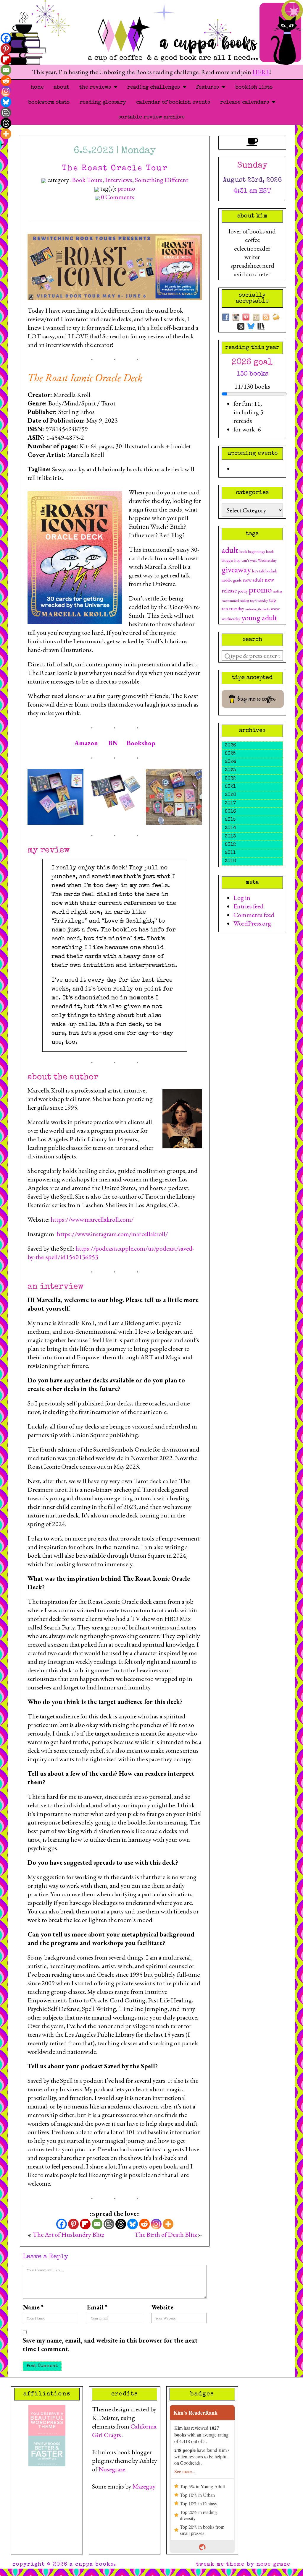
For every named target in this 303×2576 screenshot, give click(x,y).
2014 (231, 828)
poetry (243, 591)
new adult (253, 580)
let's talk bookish (265, 571)
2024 (231, 762)
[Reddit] (144, 2224)
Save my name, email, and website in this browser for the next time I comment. (110, 2345)
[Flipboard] (85, 2224)
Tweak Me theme (220, 2564)
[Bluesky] (133, 2224)
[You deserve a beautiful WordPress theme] (47, 2419)
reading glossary (103, 103)
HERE (261, 72)
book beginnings (252, 551)
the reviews (97, 87)
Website (162, 2307)
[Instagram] (156, 2224)
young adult (259, 617)
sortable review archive (151, 117)
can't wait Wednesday (259, 560)
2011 (230, 853)
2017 (230, 804)
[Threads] (121, 2224)
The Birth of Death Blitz (166, 2235)
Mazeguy (144, 2486)
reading (277, 591)
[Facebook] (62, 2224)
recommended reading (235, 600)
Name (33, 2307)
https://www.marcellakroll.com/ (92, 1219)
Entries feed (249, 906)
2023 (230, 770)
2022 (230, 779)
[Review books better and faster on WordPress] (47, 2450)
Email (97, 2307)
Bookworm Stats (49, 103)
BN (113, 743)
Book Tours (87, 180)
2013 (230, 837)
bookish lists (254, 87)
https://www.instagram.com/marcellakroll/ (112, 1234)
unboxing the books (257, 609)
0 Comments (118, 197)
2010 (231, 861)
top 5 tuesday (259, 600)
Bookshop (141, 743)
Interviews (119, 180)
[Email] (97, 2224)
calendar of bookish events (173, 103)
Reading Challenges (155, 87)
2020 (231, 795)
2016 (230, 812)
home (37, 87)
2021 (230, 787)
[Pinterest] (73, 2224)
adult (230, 550)
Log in (242, 898)
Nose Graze (274, 2564)
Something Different (162, 180)
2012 (230, 845)
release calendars (246, 103)
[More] (168, 2224)
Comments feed (254, 915)
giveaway (236, 569)
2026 (230, 746)
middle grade (232, 580)
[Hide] (2, 145)
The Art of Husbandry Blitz (68, 2235)
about (62, 87)
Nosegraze (112, 2469)
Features (209, 87)
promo (126, 188)
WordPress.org (252, 923)
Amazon (86, 743)
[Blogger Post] (109, 2224)
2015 (230, 820)
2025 (230, 754)
